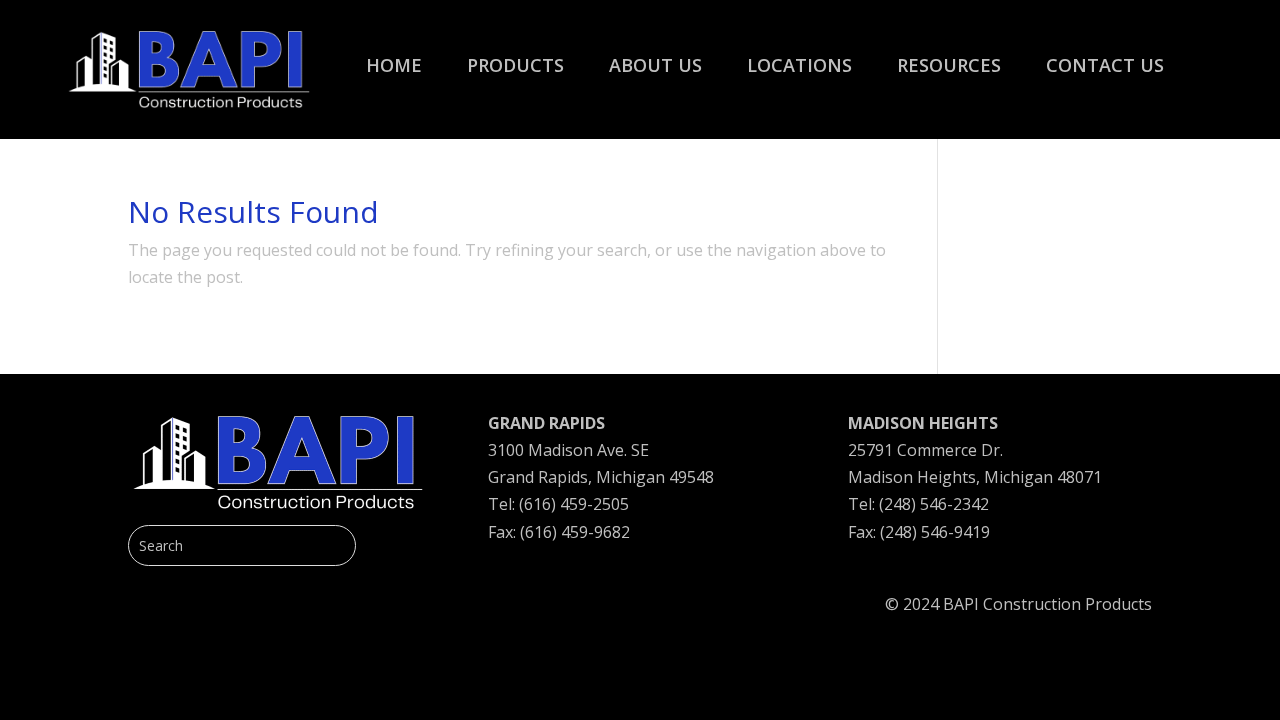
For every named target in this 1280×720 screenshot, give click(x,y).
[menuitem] (394, 55)
